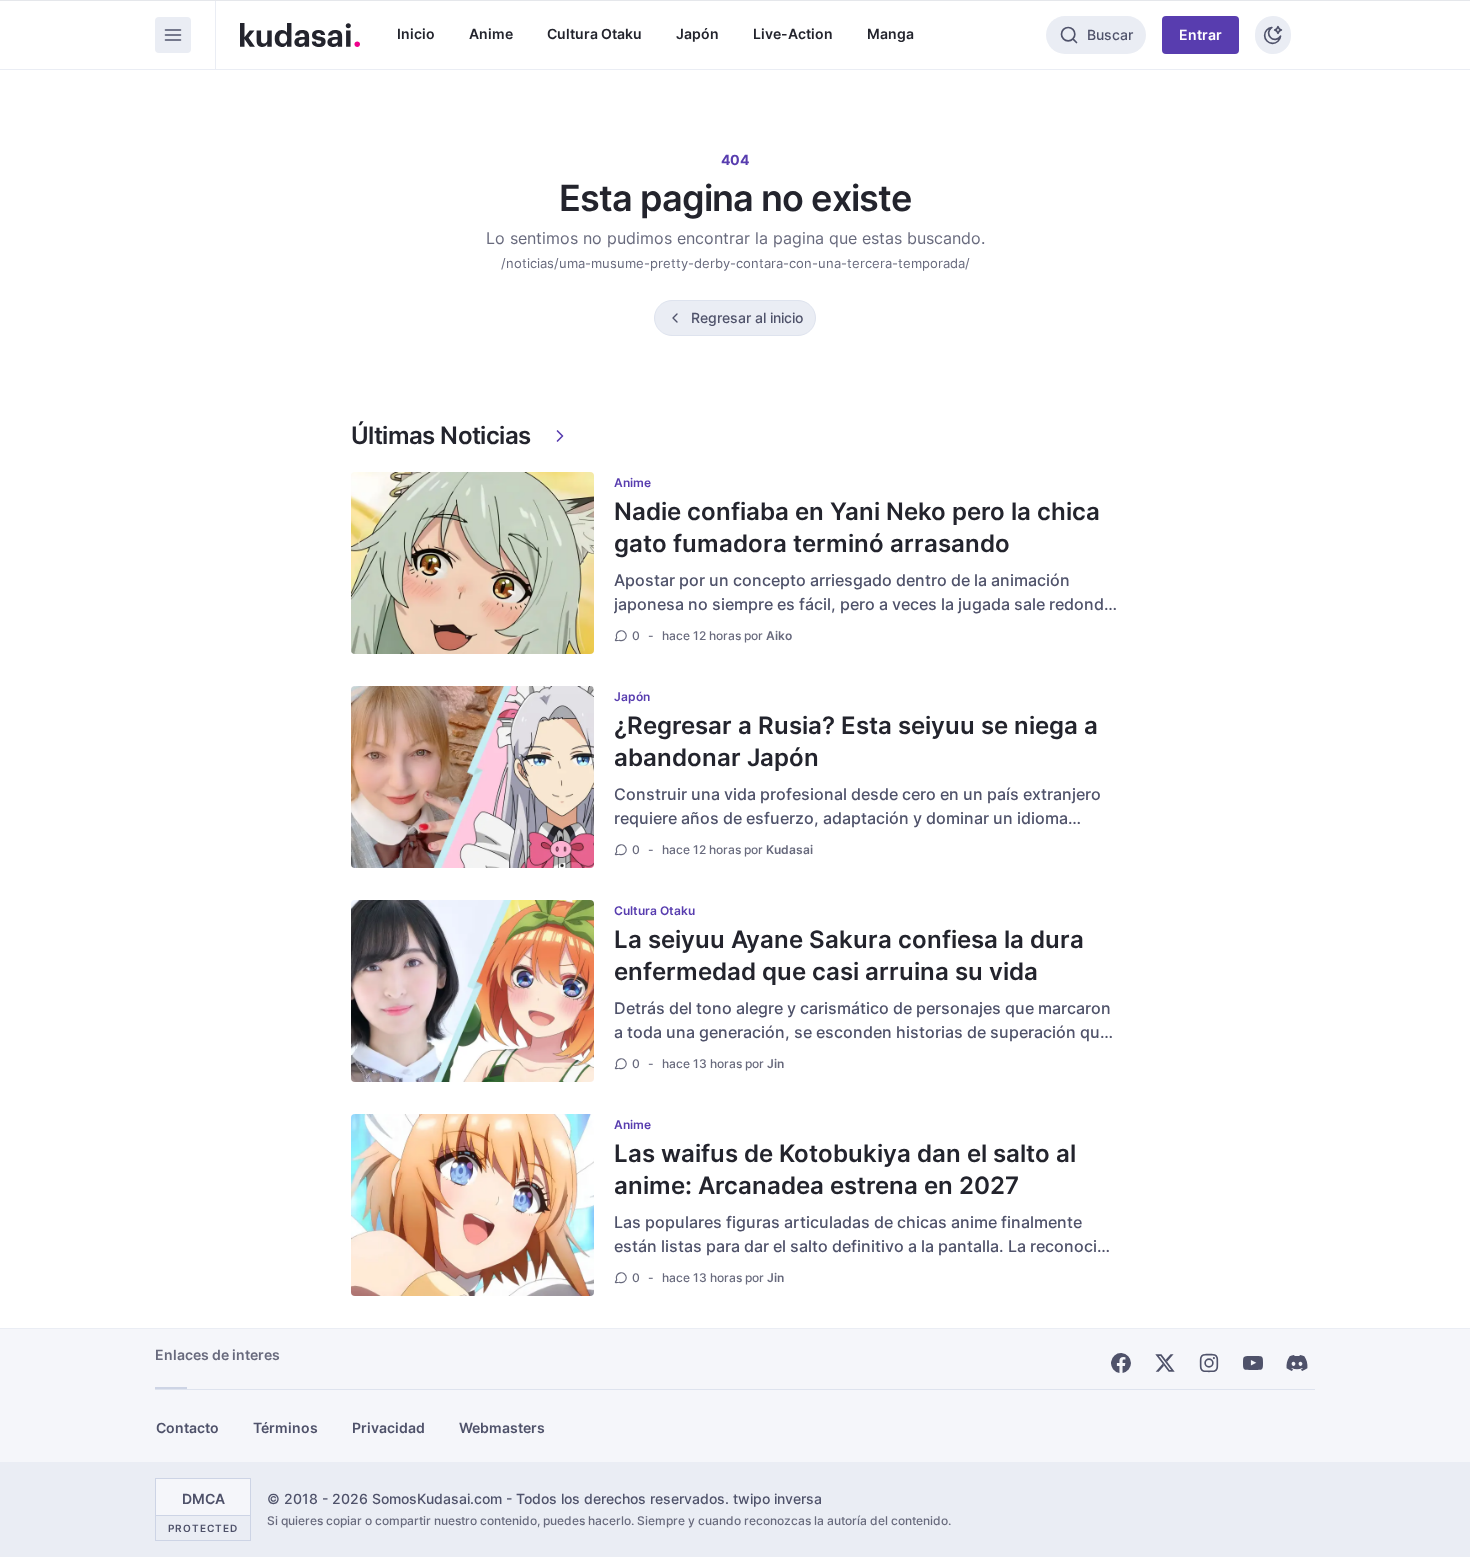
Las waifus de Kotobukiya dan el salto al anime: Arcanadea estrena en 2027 (845, 1169)
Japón (697, 33)
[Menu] (173, 35)
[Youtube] (1253, 1363)
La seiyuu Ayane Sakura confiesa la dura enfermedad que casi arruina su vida (849, 955)
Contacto (187, 1427)
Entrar (1200, 34)
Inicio (416, 33)
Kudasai (789, 849)
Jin (775, 1063)
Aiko (779, 635)
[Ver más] (560, 436)
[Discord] (1297, 1363)
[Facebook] (1121, 1363)
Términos (285, 1427)
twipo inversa (777, 1498)
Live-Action (793, 33)
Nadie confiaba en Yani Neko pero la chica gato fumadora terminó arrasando (857, 527)
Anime (491, 33)
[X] (1165, 1363)
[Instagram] (1209, 1363)
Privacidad (388, 1427)
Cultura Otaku (594, 33)
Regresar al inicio (747, 317)
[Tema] (1273, 35)
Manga (890, 33)
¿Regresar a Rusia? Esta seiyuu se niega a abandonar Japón (856, 741)
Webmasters (502, 1427)
